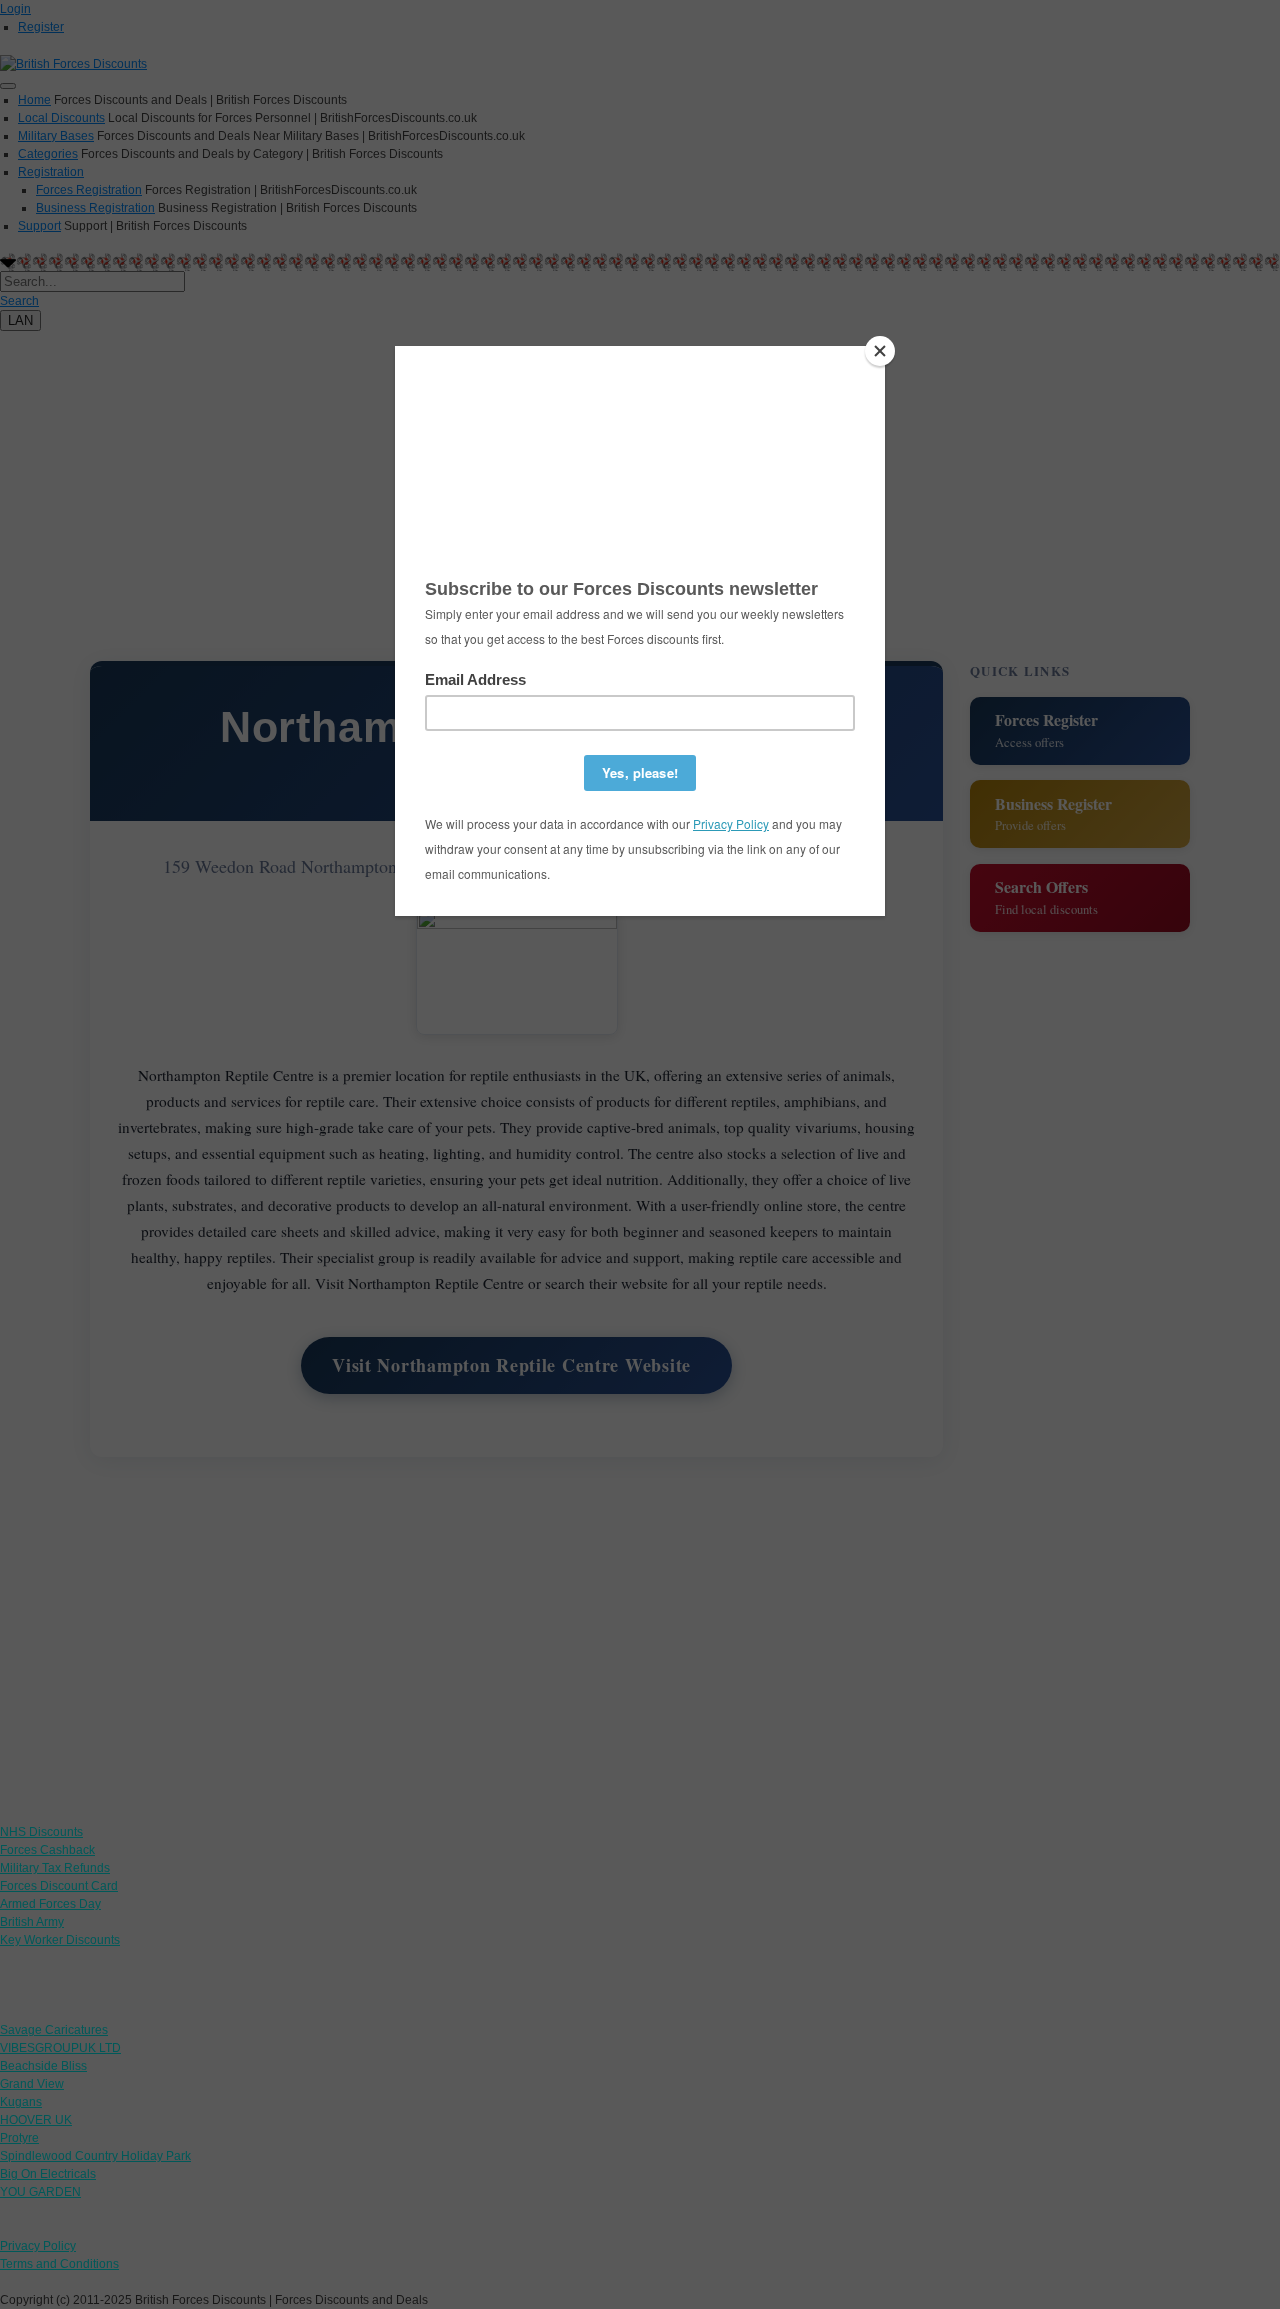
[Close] (880, 351)
